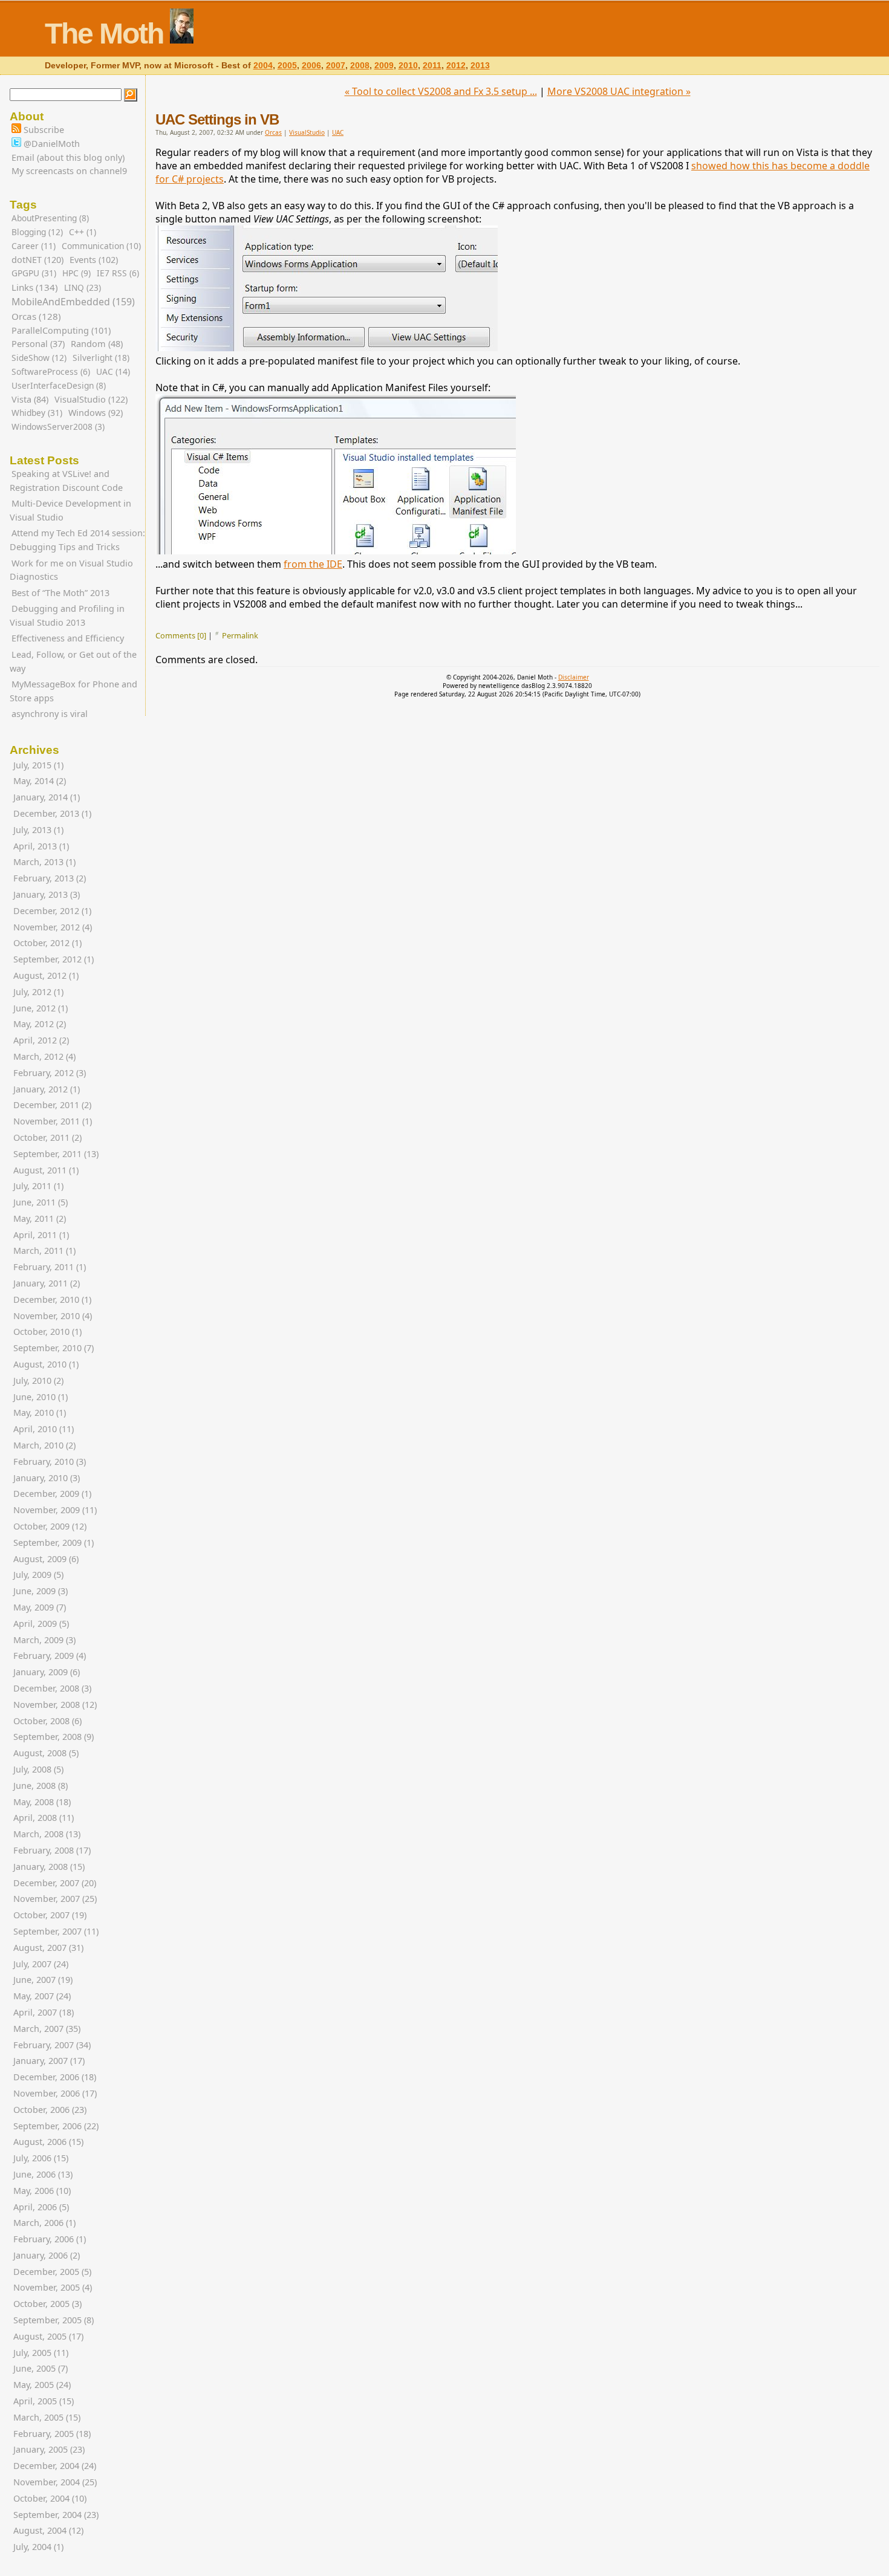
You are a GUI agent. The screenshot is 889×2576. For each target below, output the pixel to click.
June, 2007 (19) (43, 1980)
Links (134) (35, 287)
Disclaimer (574, 677)
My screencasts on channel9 (69, 171)
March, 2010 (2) (44, 1445)
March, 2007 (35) (47, 2029)
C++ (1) (83, 232)
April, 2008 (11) (44, 1818)
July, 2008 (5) (38, 1769)
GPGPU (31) (34, 273)
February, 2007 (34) (52, 2045)
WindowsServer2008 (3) (58, 427)
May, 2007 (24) (42, 1996)
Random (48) (97, 344)
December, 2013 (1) (52, 813)
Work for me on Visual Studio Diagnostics (71, 570)
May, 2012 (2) (40, 1024)
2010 (408, 66)
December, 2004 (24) (55, 2466)
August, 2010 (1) (46, 1364)
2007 (336, 66)
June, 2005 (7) (41, 2368)
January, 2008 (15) (49, 1867)
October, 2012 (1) (47, 943)
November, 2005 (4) (53, 2287)
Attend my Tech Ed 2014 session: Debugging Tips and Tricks (77, 540)
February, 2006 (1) (50, 2239)
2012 (456, 66)
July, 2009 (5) (38, 1575)
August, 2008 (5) (46, 1753)
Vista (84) (30, 399)
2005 (287, 66)
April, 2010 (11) (44, 1429)
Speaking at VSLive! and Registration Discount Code (66, 481)
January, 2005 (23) (49, 2449)
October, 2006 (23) (50, 2110)
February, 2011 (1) (50, 1267)
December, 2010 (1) (52, 1299)
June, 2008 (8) (41, 1786)
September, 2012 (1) (54, 959)
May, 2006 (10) (42, 2191)
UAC (338, 132)
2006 (311, 66)
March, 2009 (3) (44, 1640)
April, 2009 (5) (41, 1624)
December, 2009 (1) (52, 1494)
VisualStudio (307, 132)
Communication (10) (101, 246)
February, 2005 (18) (52, 2434)
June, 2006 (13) (43, 2174)
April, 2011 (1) (41, 1235)
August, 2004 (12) (48, 2530)
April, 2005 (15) (44, 2401)
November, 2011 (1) (53, 1121)
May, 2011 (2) (40, 1218)
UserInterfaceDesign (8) (59, 385)
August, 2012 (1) (46, 975)
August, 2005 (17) (48, 2336)
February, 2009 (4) (50, 1656)
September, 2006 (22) (56, 2126)
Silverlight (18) (101, 358)
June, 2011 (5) (41, 1202)
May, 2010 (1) (40, 1413)
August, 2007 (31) (48, 1948)
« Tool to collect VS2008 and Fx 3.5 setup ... (441, 91)
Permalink (240, 635)
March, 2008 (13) (47, 1834)
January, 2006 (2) (47, 2255)
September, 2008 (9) (54, 1737)
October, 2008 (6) (47, 1721)
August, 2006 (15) (48, 2142)
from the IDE (313, 564)
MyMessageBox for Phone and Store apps (73, 691)
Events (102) (94, 260)
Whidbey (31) (37, 413)
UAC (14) (113, 371)
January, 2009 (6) (47, 1672)
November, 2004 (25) (55, 2482)
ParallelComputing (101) (61, 330)
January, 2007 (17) (49, 2061)
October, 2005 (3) (47, 2304)
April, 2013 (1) (41, 846)
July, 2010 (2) (38, 1380)
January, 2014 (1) (47, 797)
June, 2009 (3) (41, 1591)
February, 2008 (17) (52, 1850)
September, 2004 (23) (56, 2515)
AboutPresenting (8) (50, 218)
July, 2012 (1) (38, 992)
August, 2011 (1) (46, 1170)
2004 (263, 66)
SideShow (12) (39, 358)
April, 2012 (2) (41, 1040)
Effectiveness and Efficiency (68, 638)
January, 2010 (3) (47, 1478)
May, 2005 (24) (42, 2385)
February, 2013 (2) (50, 878)
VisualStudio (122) (91, 399)
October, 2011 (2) (47, 1137)
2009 (384, 66)
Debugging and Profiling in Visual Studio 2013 (67, 615)
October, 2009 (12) (50, 1526)
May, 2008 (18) (42, 1802)
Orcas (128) (36, 316)
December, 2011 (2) (52, 1105)
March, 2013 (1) (44, 862)
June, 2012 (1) (41, 1008)
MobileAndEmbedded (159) (73, 302)
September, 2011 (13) (56, 1154)
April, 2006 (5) (41, 2207)
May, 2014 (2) (40, 781)
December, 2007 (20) (55, 1883)
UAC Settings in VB (217, 119)
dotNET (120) (37, 260)
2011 (432, 66)
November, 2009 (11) (55, 1510)
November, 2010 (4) (53, 1316)
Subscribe (43, 130)
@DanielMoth (50, 144)
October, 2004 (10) (50, 2498)
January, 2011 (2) (47, 1283)
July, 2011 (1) (38, 1186)
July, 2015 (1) (38, 765)
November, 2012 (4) (53, 927)
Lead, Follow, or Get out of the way (73, 661)
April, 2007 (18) (44, 2012)
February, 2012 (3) (50, 1073)
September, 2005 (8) (54, 2320)
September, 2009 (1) (54, 1543)
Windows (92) (96, 413)
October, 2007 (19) (50, 1915)
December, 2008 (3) (52, 1688)
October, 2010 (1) (47, 1332)
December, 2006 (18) (55, 2077)
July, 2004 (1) (38, 2547)
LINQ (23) (83, 287)
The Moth (104, 34)
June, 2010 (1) (41, 1397)
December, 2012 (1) (52, 911)
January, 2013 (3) (47, 894)
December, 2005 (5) (52, 2272)
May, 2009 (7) (40, 1607)
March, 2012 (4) (44, 1056)
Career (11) (34, 246)
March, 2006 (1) (44, 2223)
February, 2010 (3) (50, 1462)
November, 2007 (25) (55, 1899)
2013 (480, 66)
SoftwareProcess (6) (51, 371)
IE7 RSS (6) (118, 273)
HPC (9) (77, 273)
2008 (360, 66)
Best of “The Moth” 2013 (60, 593)
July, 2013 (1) (38, 830)
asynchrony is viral (50, 714)
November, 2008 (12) (55, 1705)
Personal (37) (38, 344)
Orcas (273, 132)
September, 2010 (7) (54, 1348)
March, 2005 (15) (47, 2417)
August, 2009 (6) (46, 1559)
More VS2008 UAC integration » (619, 91)
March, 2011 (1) (44, 1251)
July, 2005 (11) (41, 2353)
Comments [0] (181, 635)
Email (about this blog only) (68, 157)
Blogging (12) (37, 232)
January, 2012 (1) (47, 1089)
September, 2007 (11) (56, 1931)
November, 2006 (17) (55, 2093)
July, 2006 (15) (41, 2158)
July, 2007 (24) (41, 1964)
